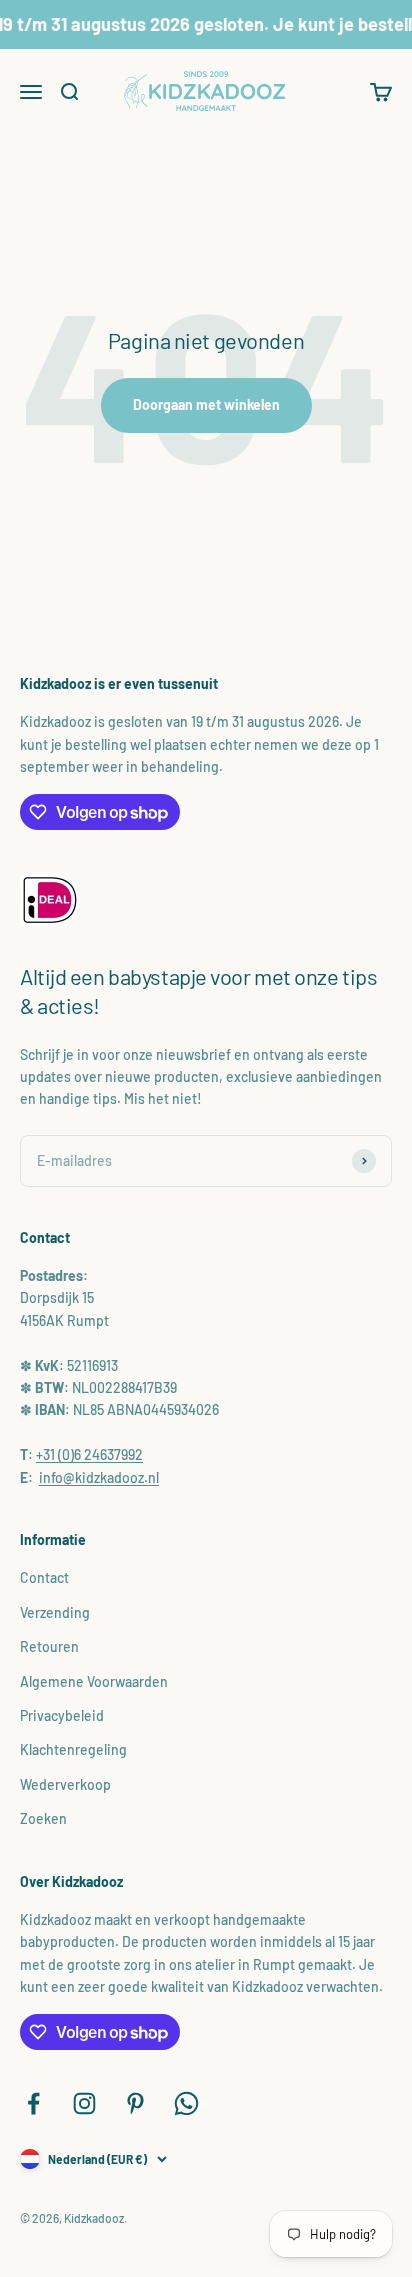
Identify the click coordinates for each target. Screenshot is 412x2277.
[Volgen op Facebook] (33, 2103)
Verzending (55, 1612)
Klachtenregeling (73, 1749)
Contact (44, 1577)
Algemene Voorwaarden (94, 1681)
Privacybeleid (62, 1715)
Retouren (49, 1646)
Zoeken (43, 1818)
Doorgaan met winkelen (206, 404)
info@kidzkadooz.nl (99, 1477)
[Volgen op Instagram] (84, 2103)
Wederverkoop (65, 1784)
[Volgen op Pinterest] (135, 2103)
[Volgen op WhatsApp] (186, 2103)
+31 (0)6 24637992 (89, 1454)
